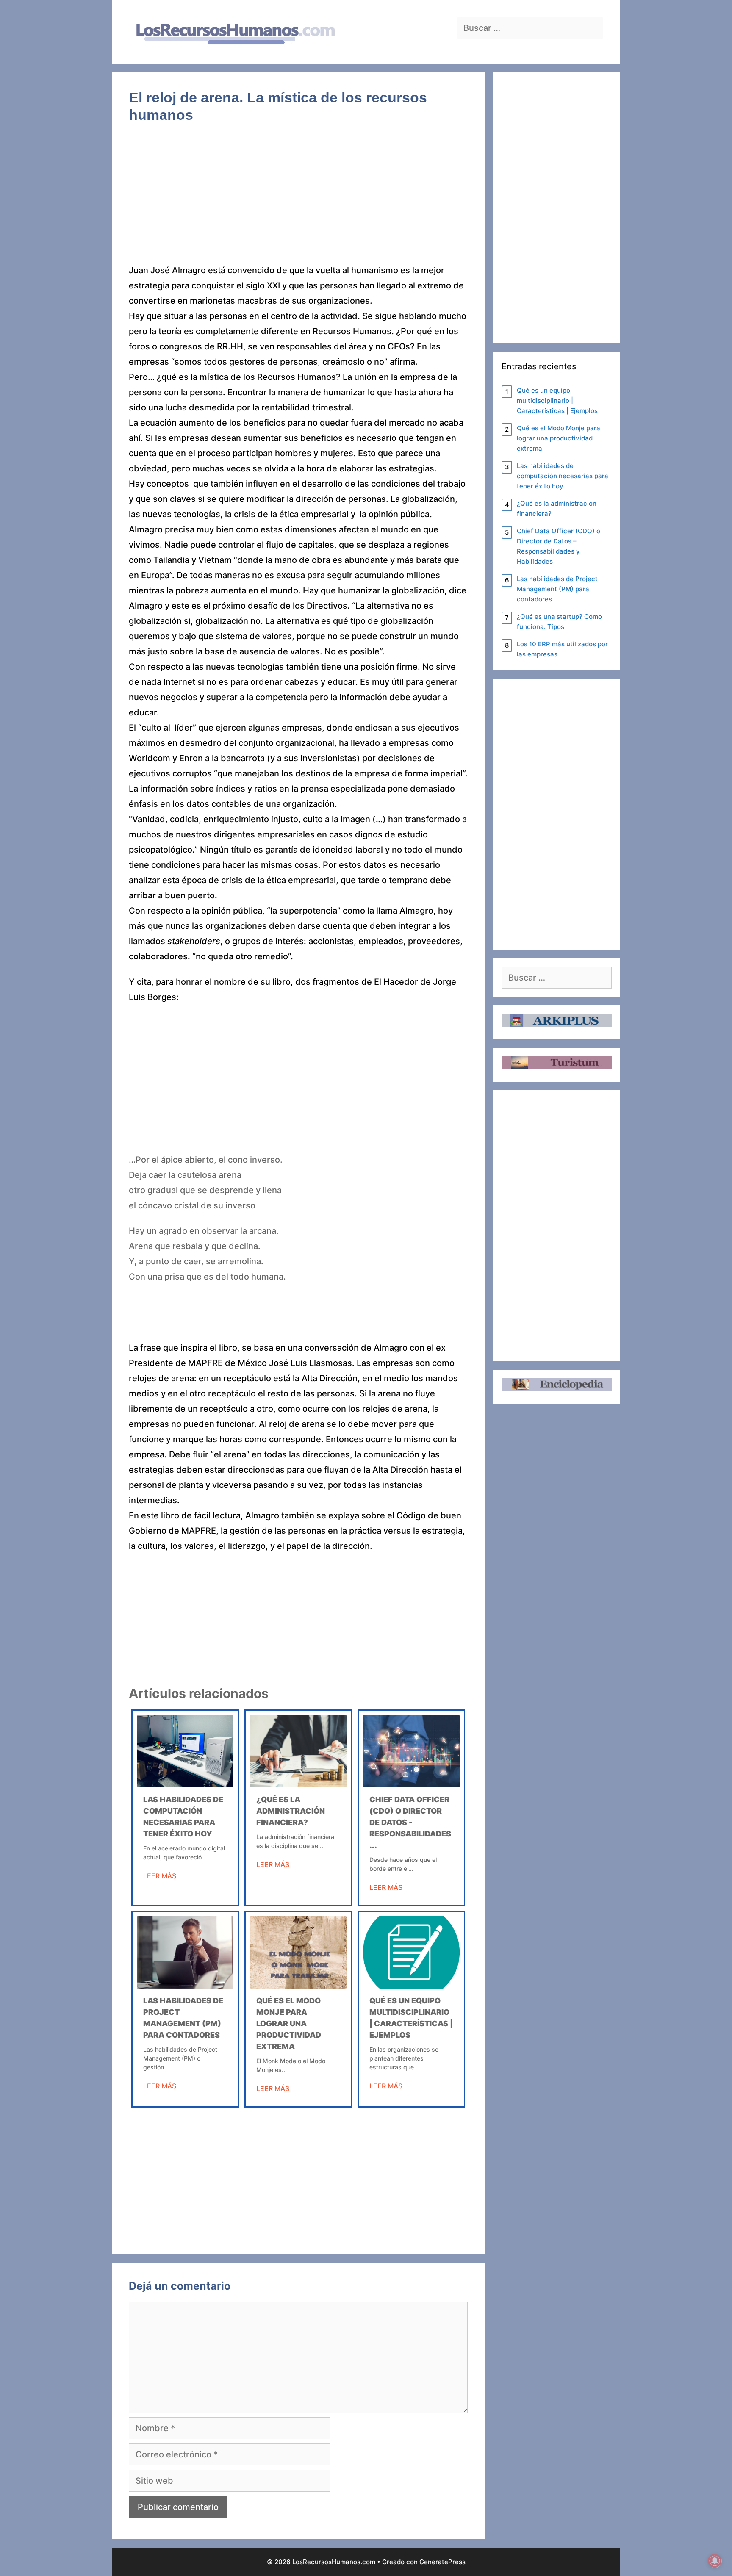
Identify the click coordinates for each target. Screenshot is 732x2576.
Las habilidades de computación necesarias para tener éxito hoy (563, 476)
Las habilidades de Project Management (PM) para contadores (557, 589)
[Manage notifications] (715, 2561)
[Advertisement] (298, 200)
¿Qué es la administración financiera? (291, 1811)
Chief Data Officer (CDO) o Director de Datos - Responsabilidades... (410, 1822)
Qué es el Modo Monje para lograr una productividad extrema (289, 2023)
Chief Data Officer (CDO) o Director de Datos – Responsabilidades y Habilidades (559, 546)
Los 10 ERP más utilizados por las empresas (562, 649)
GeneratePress (442, 2562)
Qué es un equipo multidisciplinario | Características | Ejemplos (557, 400)
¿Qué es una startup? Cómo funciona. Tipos (559, 622)
